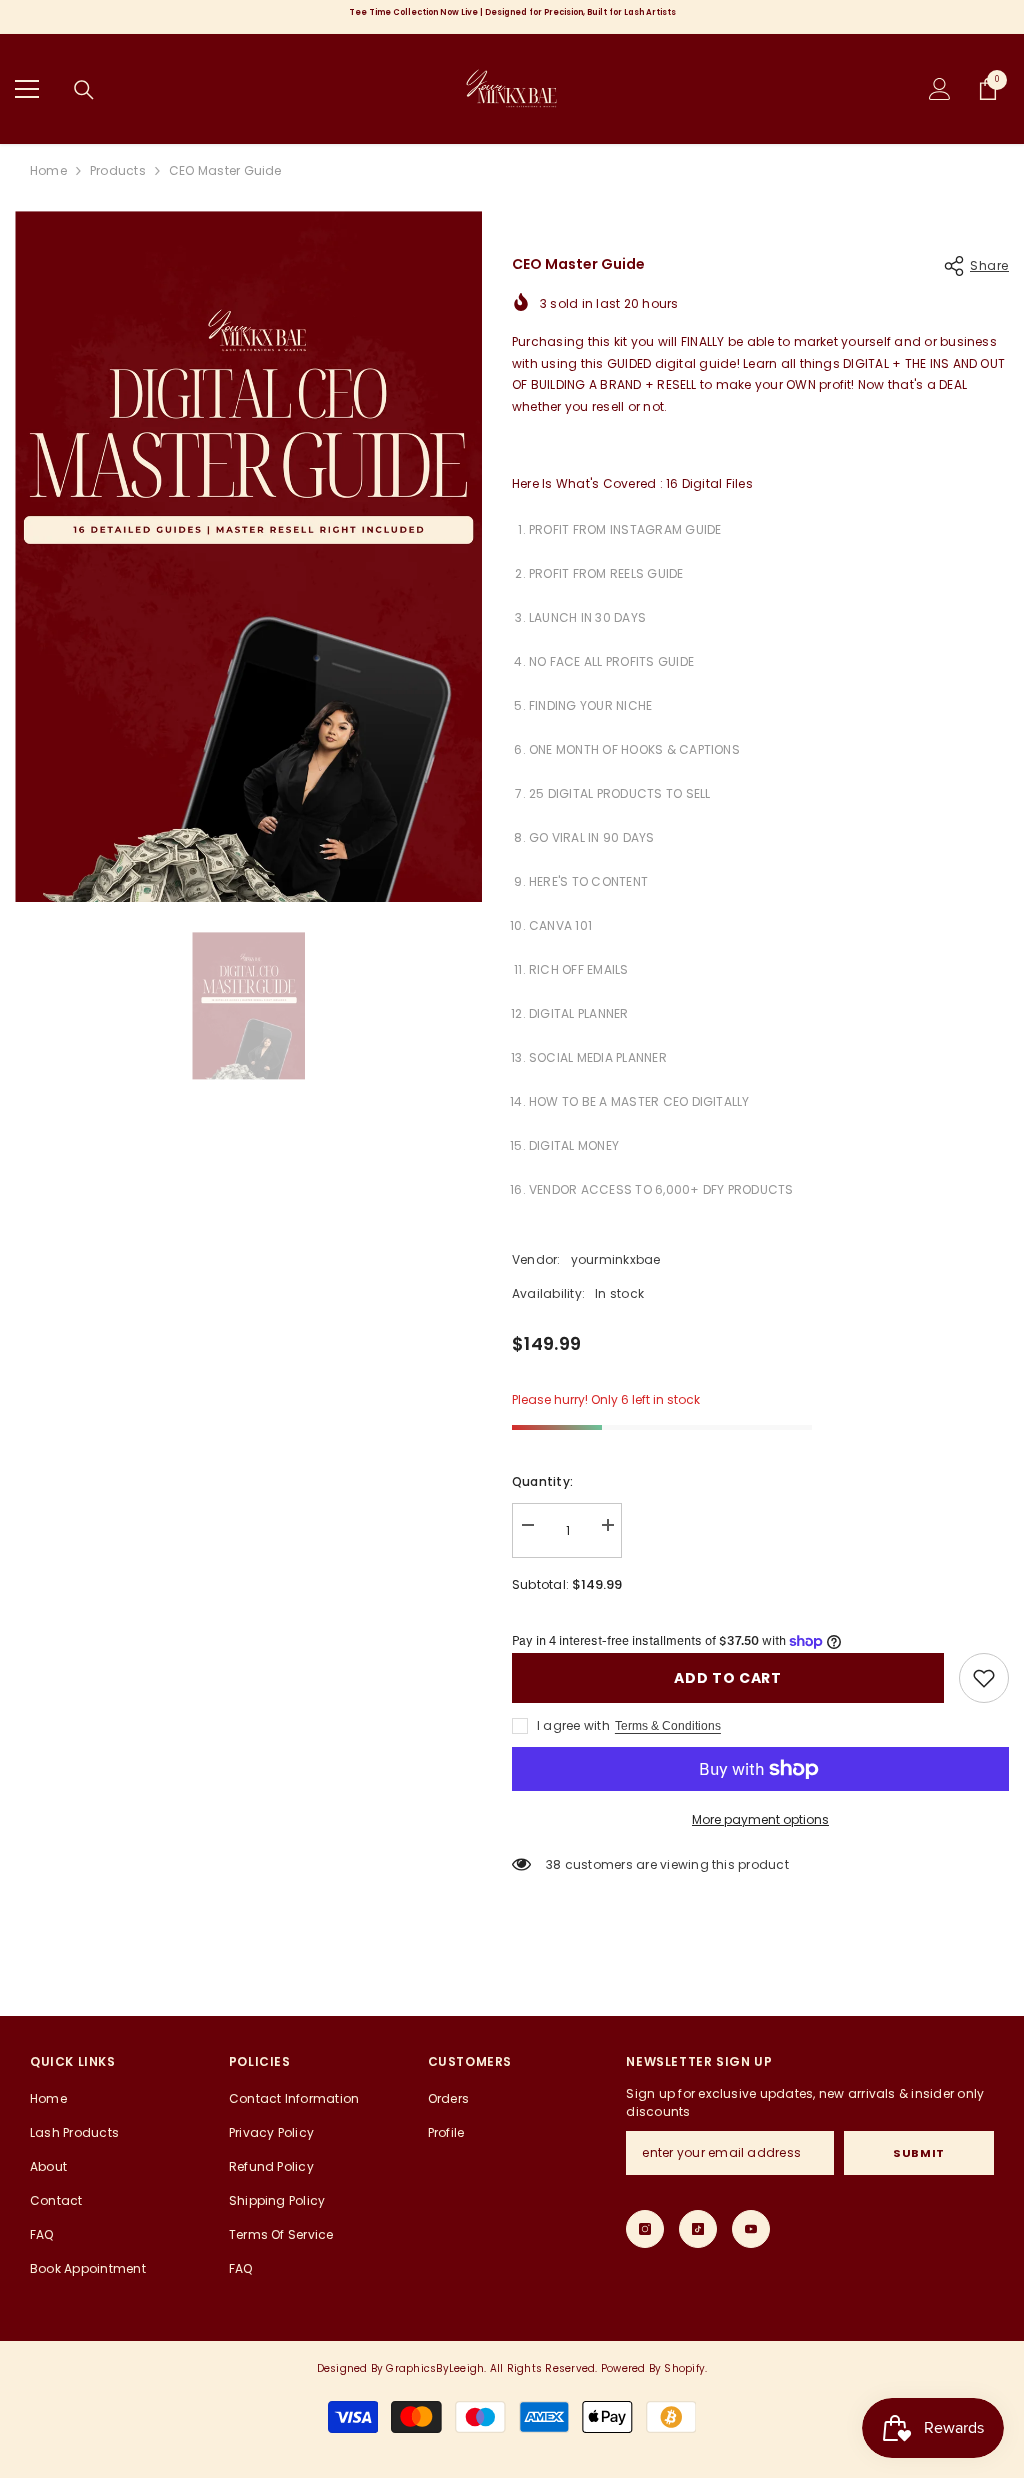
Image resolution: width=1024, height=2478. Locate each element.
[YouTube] (751, 2229)
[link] (984, 1678)
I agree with (573, 1725)
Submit (918, 2153)
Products (118, 170)
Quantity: (542, 1481)
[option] (248, 556)
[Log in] (940, 89)
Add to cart (728, 1678)
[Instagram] (645, 2229)
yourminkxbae (616, 1259)
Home (48, 170)
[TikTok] (698, 2229)
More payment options (760, 1819)
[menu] (27, 89)
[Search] (84, 90)
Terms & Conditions (668, 1726)
